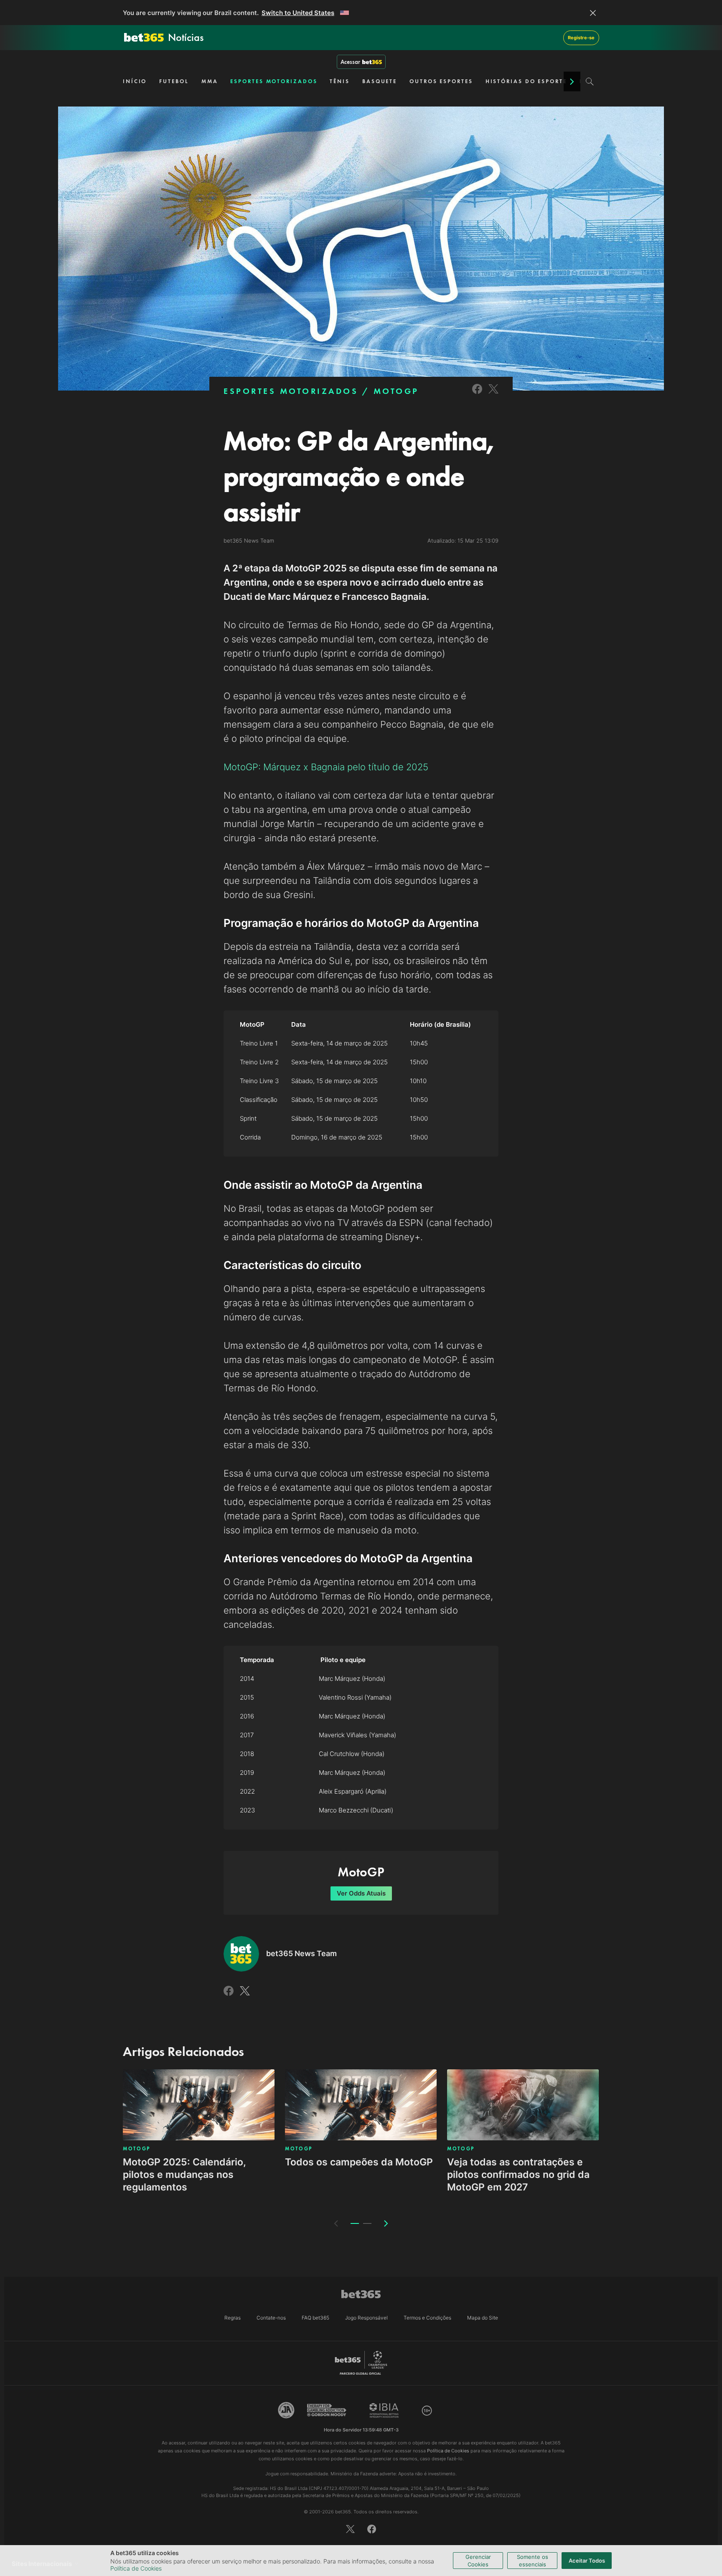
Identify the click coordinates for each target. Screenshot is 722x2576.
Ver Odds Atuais (361, 1893)
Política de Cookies (136, 2568)
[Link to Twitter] (493, 395)
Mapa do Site (483, 2318)
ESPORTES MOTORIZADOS (274, 81)
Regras (233, 2318)
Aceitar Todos (587, 2561)
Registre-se (581, 38)
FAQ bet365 (315, 2318)
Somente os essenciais (533, 2561)
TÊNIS (340, 81)
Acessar (350, 62)
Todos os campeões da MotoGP (359, 2162)
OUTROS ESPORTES (441, 81)
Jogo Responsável (366, 2318)
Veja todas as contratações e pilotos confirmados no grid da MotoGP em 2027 (518, 2175)
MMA (210, 81)
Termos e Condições (427, 2318)
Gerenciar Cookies (478, 2561)
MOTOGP (396, 391)
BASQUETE (380, 81)
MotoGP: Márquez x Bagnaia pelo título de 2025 (326, 767)
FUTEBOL (174, 81)
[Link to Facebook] (477, 395)
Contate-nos (271, 2318)
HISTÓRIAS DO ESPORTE (526, 81)
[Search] (590, 81)
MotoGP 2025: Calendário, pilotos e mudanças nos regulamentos (184, 2175)
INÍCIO (135, 81)
